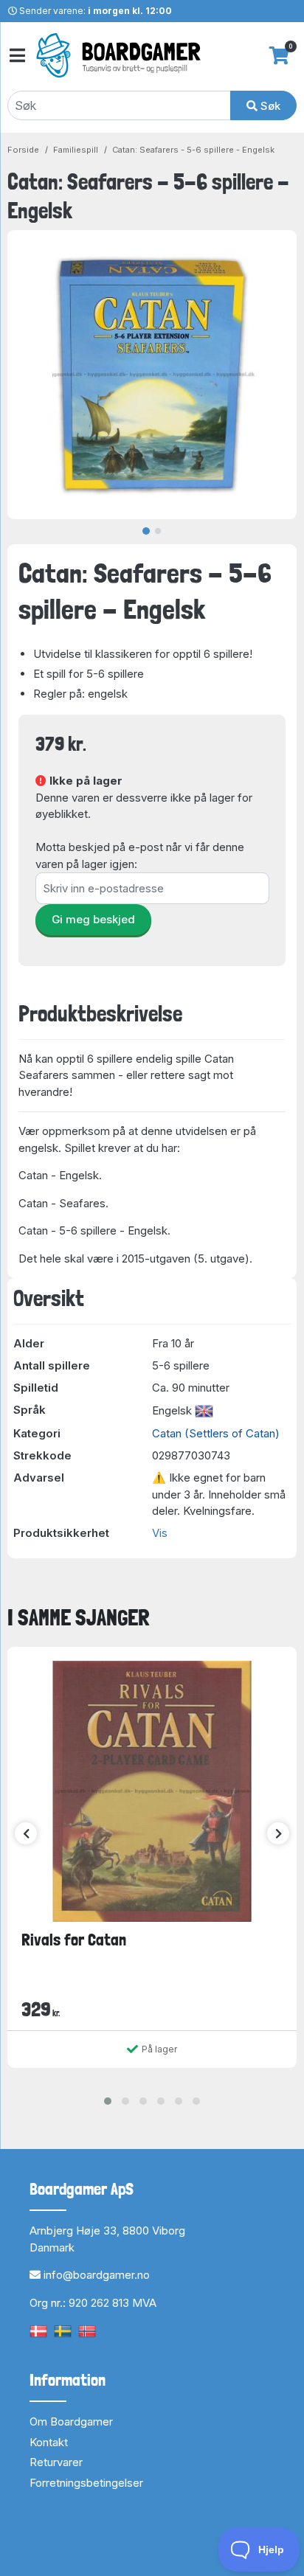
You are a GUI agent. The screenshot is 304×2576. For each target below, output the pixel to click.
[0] (279, 55)
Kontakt (49, 2442)
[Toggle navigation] (16, 56)
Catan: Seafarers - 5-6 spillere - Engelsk (193, 150)
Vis (160, 1533)
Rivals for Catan (74, 1940)
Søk (269, 106)
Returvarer (56, 2462)
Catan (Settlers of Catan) (216, 1433)
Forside (23, 150)
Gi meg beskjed (93, 919)
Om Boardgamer (71, 2421)
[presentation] (26, 1833)
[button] (108, 2101)
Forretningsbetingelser (86, 2483)
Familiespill (76, 150)
